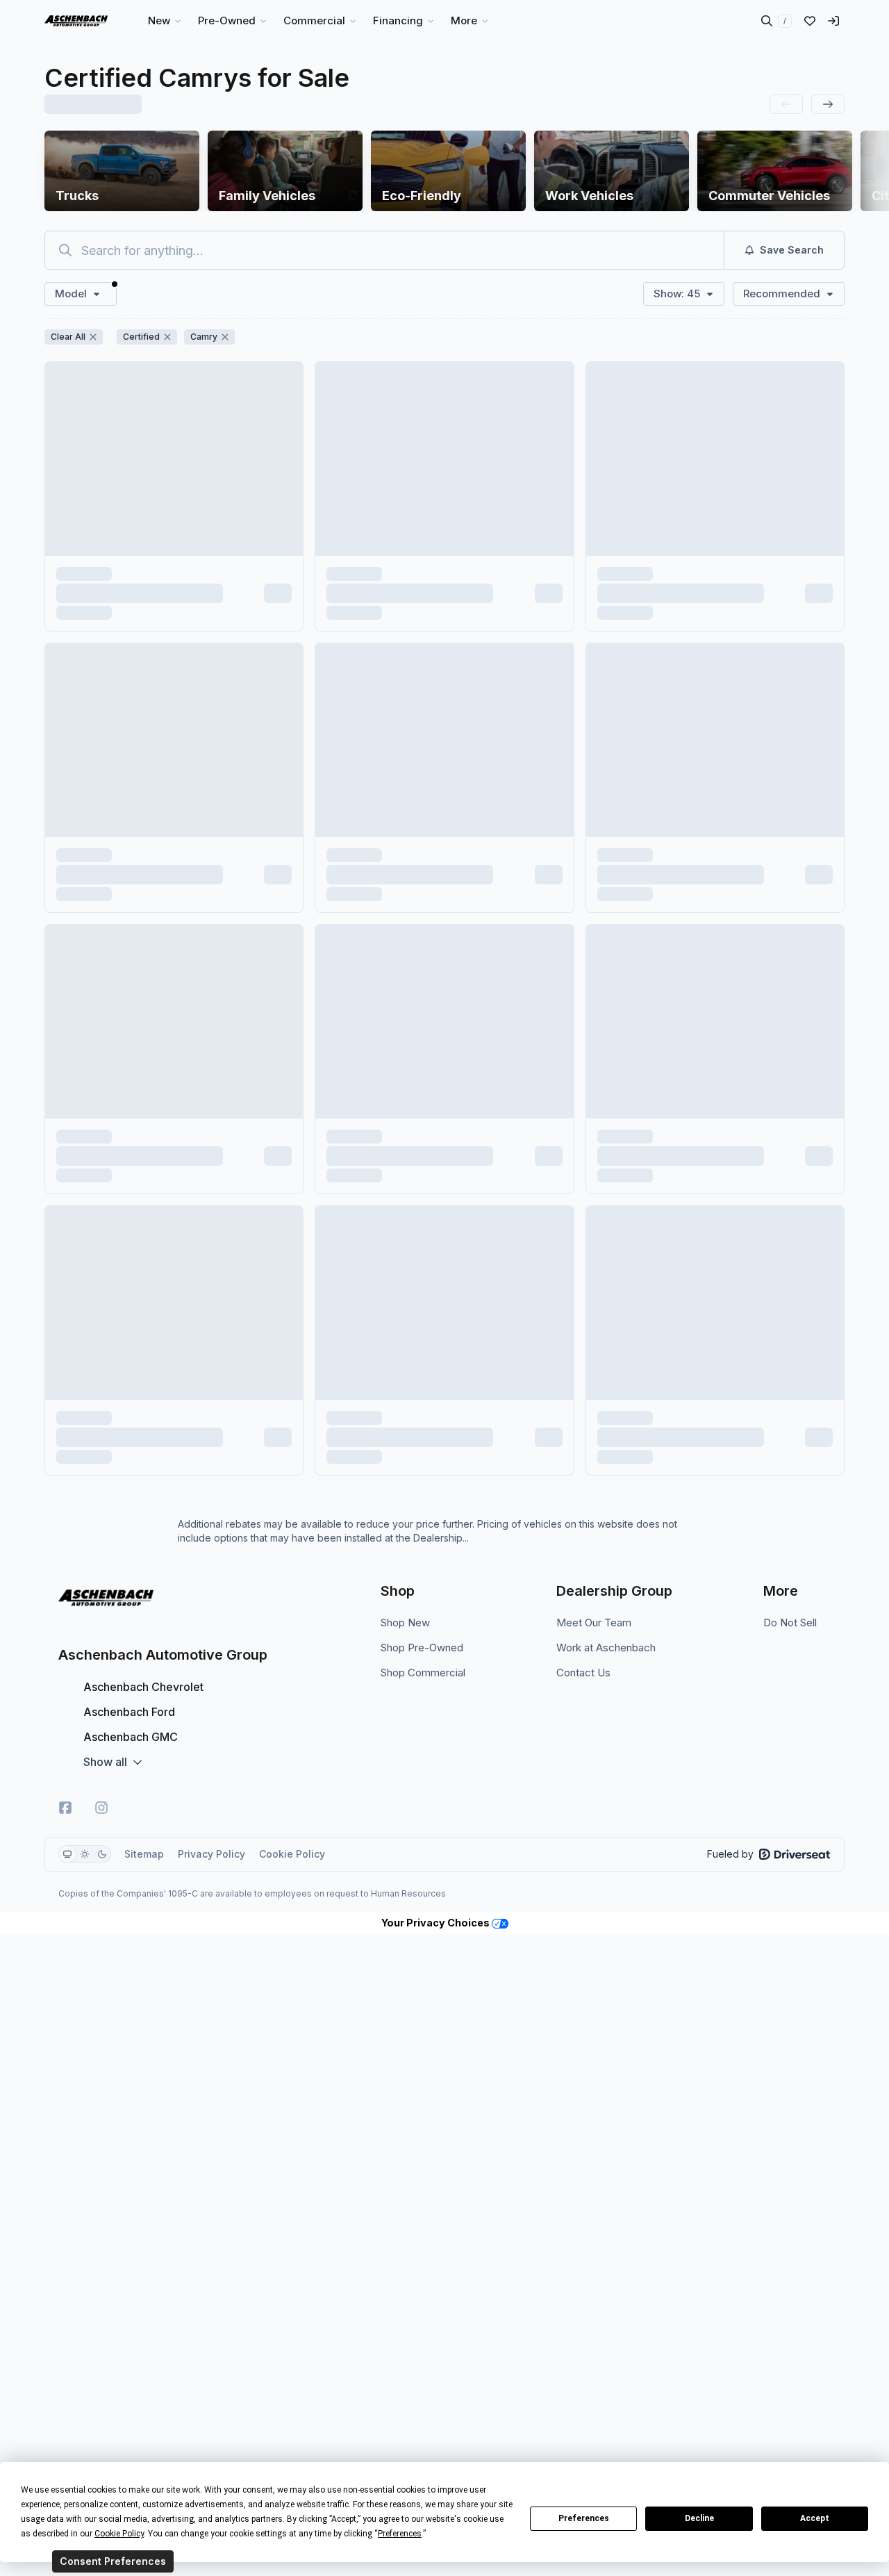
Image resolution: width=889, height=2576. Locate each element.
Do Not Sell (790, 1623)
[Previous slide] (786, 104)
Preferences (584, 2518)
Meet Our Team (594, 1623)
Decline (699, 2518)
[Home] (76, 21)
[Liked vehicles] (810, 21)
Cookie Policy (292, 1854)
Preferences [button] (400, 2534)
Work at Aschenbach (606, 1648)
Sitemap (144, 1854)
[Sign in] (833, 21)
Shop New (405, 1623)
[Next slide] (828, 104)
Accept (815, 2518)
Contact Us (583, 1673)
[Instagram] (101, 1808)
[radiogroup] (85, 1854)
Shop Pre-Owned (422, 1648)
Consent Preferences (113, 2561)
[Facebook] (65, 1808)
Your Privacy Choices (437, 1923)
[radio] (67, 1854)
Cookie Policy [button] (119, 2534)
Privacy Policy (211, 1854)
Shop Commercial (423, 1673)
